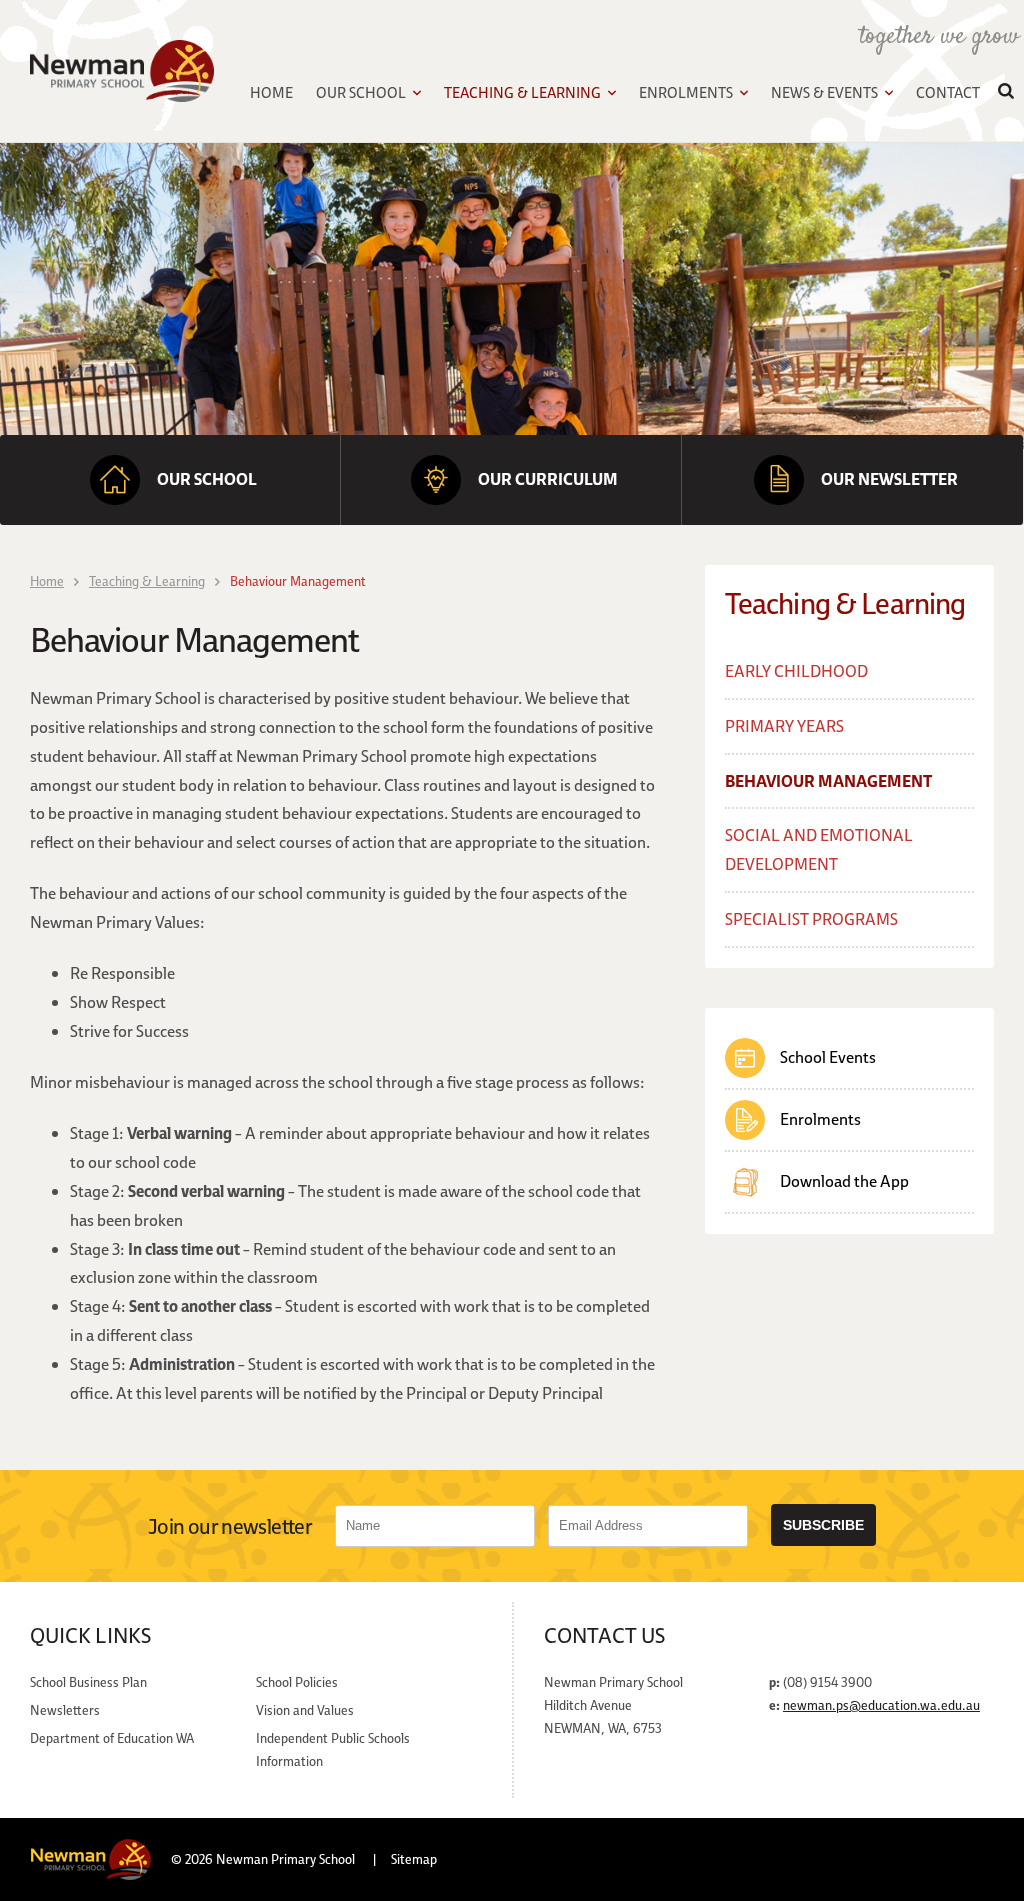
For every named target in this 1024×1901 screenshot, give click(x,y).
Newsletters (65, 1710)
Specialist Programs (811, 919)
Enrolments (686, 92)
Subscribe (823, 1525)
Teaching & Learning (522, 92)
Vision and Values (305, 1710)
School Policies (297, 1682)
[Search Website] (1006, 93)
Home (271, 92)
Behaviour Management (828, 781)
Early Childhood (796, 671)
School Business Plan (88, 1682)
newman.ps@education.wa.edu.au (881, 1705)
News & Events (824, 92)
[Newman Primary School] (122, 71)
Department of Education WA (112, 1738)
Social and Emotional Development (819, 849)
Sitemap (414, 1859)
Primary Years (784, 726)
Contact (948, 92)
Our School (361, 92)
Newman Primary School (285, 1859)
